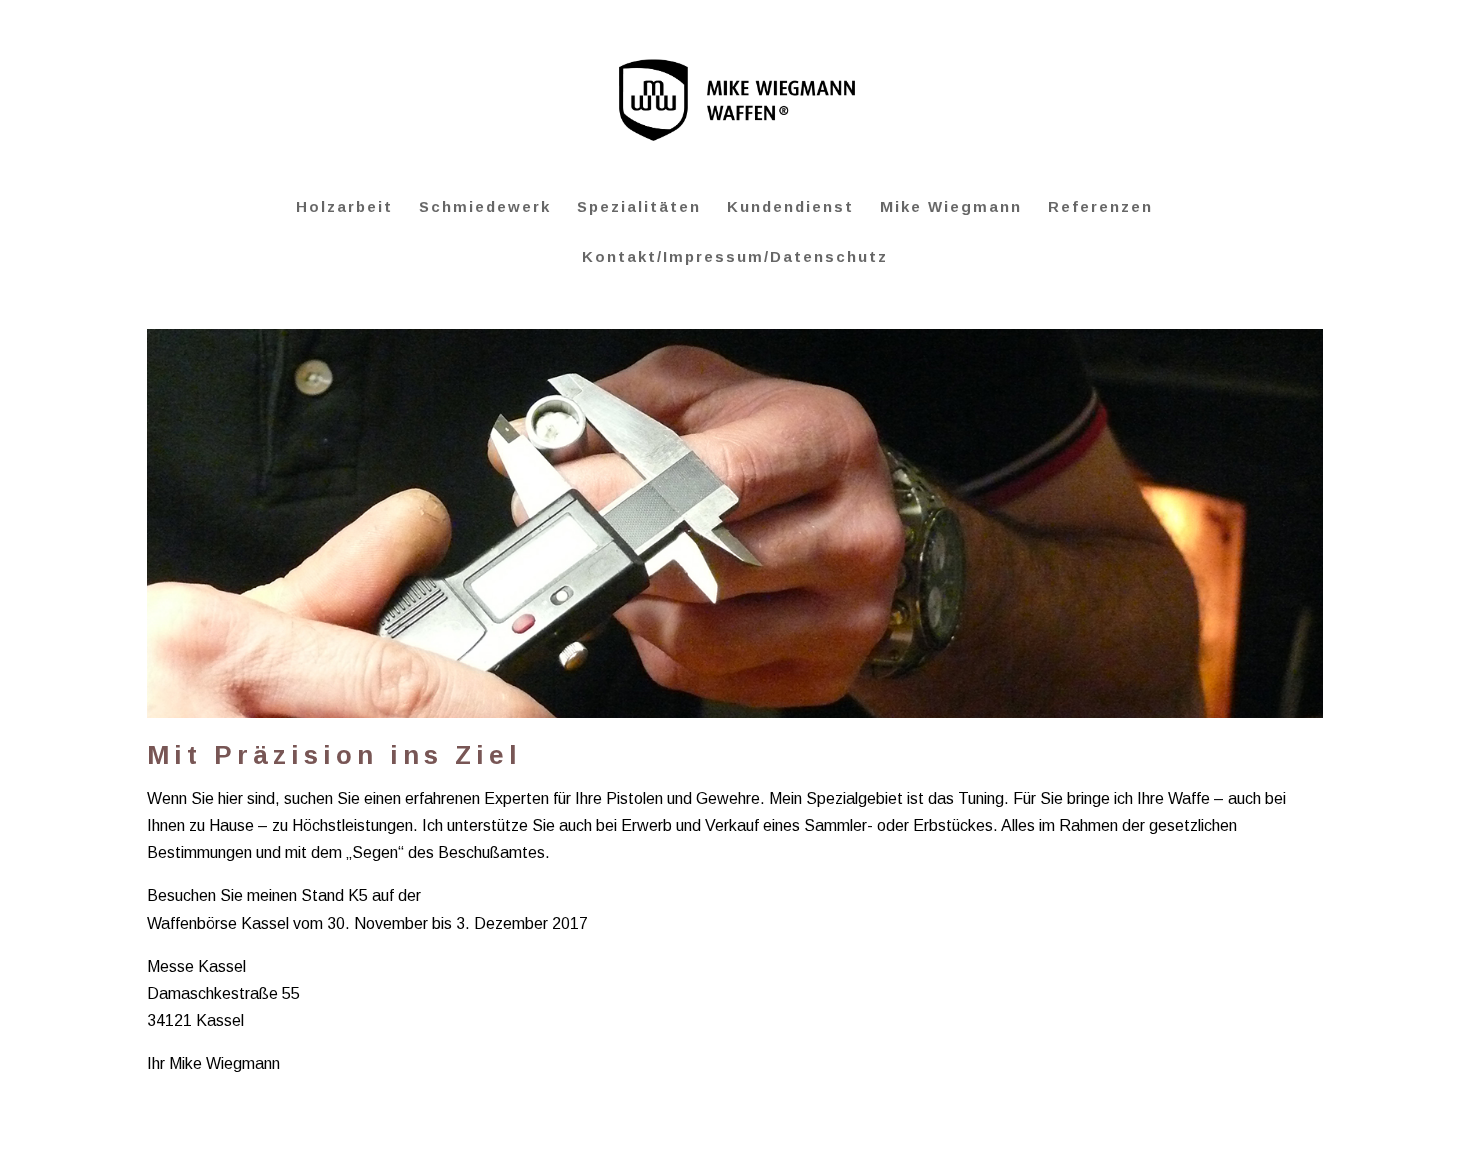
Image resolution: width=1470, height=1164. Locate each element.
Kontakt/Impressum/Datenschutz (735, 257)
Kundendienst (790, 207)
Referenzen (1100, 207)
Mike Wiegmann (951, 207)
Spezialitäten (639, 207)
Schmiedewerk (485, 207)
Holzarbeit (344, 207)
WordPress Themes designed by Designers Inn (251, 1135)
